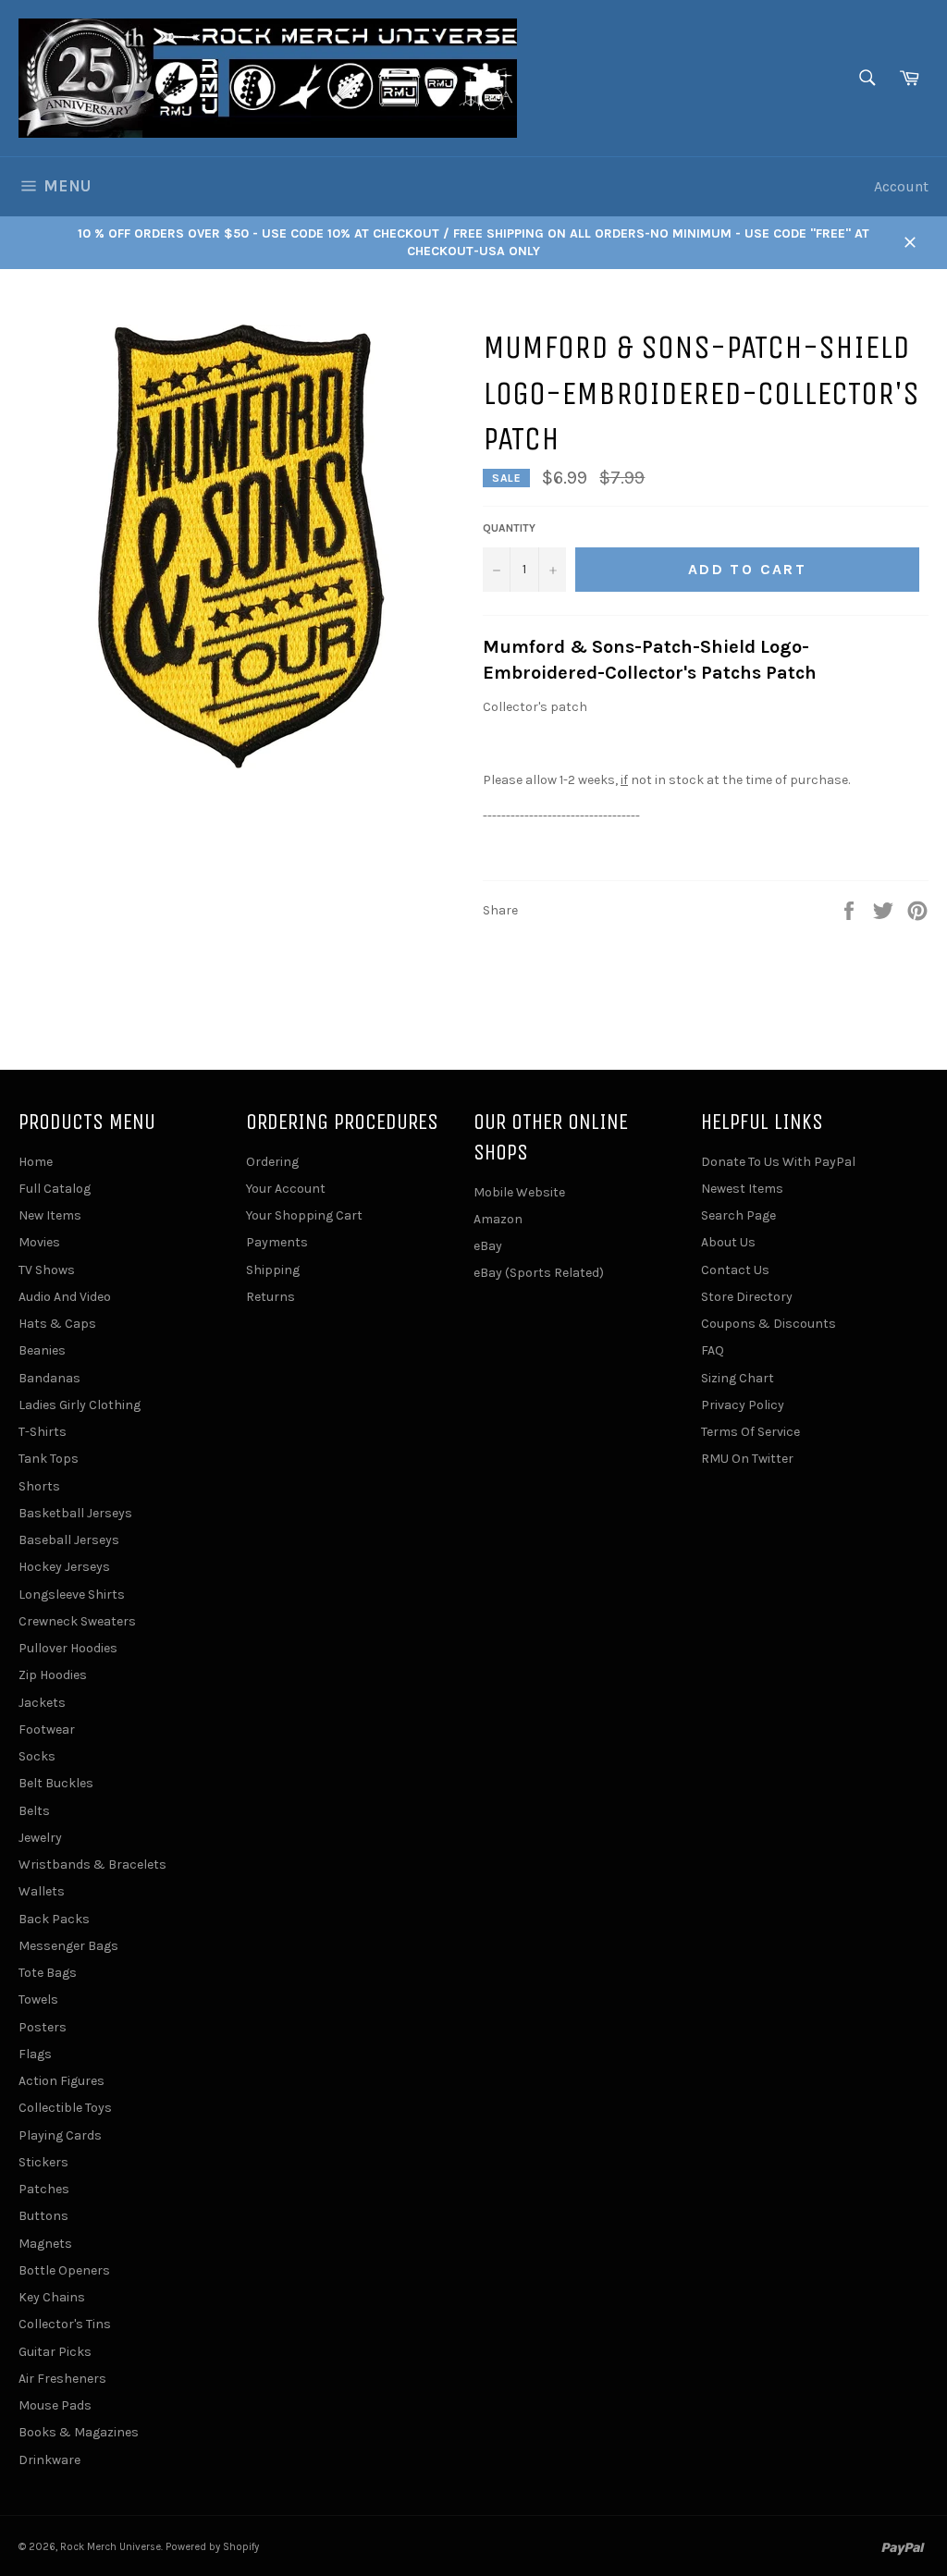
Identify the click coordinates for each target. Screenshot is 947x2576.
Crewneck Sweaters (77, 1621)
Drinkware (49, 2460)
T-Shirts (43, 1432)
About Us (728, 1242)
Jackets (42, 1703)
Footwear (47, 1730)
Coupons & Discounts (769, 1324)
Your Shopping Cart (304, 1215)
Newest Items (742, 1189)
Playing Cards (60, 2135)
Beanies (42, 1350)
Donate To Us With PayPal (778, 1162)
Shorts (39, 1486)
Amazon (498, 1219)
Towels (38, 1999)
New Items (50, 1215)
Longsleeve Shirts (72, 1595)
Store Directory (747, 1297)
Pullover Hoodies (68, 1648)
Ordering (272, 1162)
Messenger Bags (68, 1946)
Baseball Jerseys (69, 1540)
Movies (39, 1242)
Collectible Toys (65, 2108)
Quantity (509, 528)
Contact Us (735, 1270)
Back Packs (54, 1919)
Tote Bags (48, 1973)
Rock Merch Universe (111, 2547)
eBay (488, 1246)
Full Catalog (55, 1189)
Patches (44, 2189)
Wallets (42, 1891)
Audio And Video (65, 1297)
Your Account (286, 1189)
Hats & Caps (57, 1324)
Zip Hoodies (53, 1675)
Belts (34, 1811)
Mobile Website (519, 1192)
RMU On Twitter (747, 1459)
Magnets (45, 2244)
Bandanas (49, 1378)
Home (36, 1162)
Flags (35, 2054)
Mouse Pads (55, 2405)
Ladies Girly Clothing (80, 1405)
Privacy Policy (743, 1405)
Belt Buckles (56, 1783)
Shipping (273, 1270)
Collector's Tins (65, 2324)
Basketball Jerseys (75, 1513)
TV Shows (47, 1270)
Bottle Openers (64, 2270)
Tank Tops (49, 1459)
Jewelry (40, 1838)
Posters (43, 2027)
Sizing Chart (738, 1378)
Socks (37, 1756)
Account (901, 186)
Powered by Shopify (212, 2547)
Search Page (738, 1215)
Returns (271, 1297)
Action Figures (61, 2081)
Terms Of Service (750, 1432)
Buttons (43, 2216)
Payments (277, 1242)
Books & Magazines (79, 2432)
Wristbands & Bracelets (92, 1865)
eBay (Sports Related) (539, 1273)
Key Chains (52, 2297)
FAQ (713, 1350)
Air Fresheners (62, 2379)
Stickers (43, 2162)
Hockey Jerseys (64, 1567)
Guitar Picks (55, 2352)
